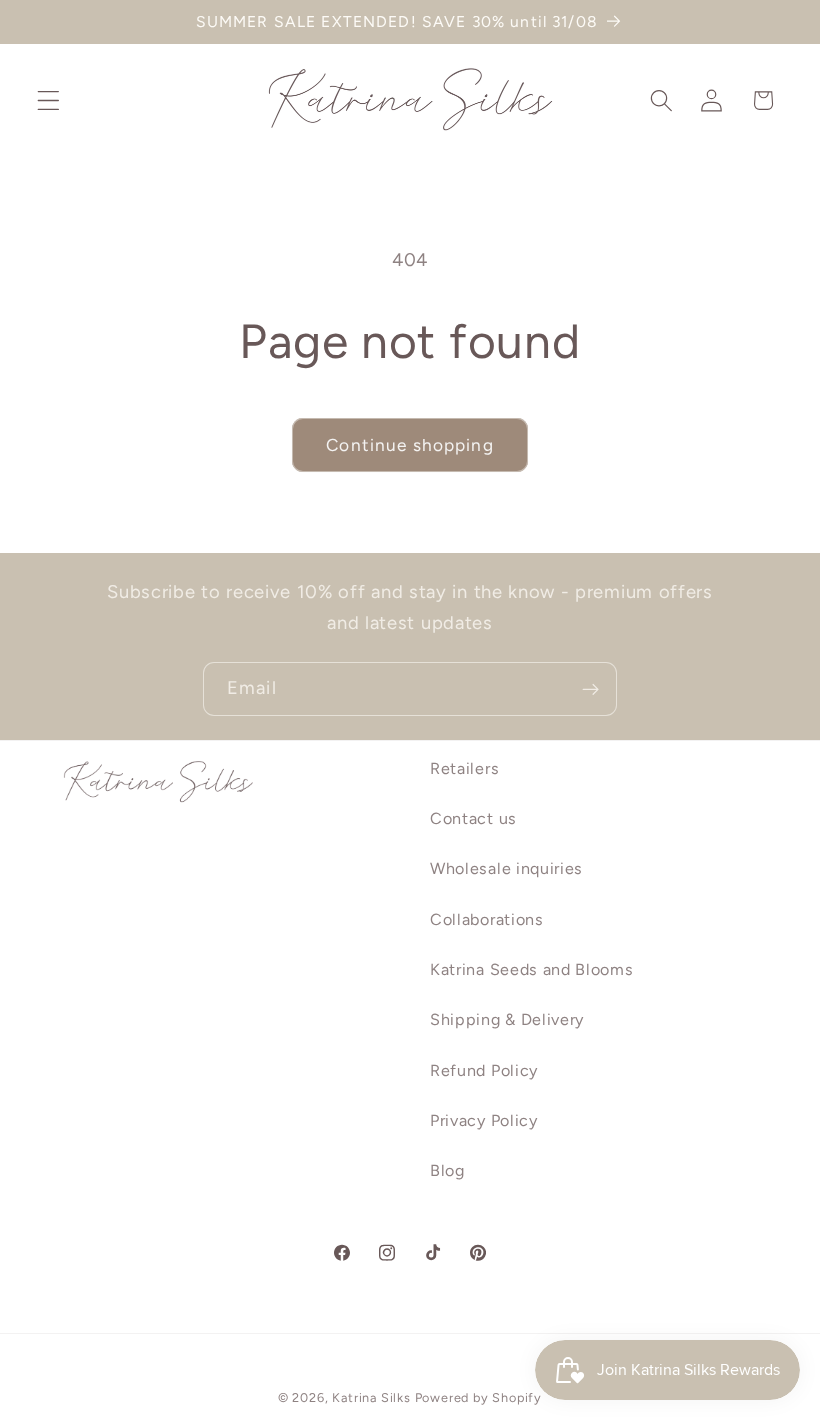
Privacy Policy (484, 1120)
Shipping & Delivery (507, 1019)
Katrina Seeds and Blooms (532, 969)
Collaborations (487, 919)
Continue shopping (410, 445)
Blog (447, 1170)
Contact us (473, 818)
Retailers (464, 768)
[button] (48, 100)
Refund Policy (484, 1070)
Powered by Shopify (479, 1397)
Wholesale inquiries (506, 868)
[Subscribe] (590, 689)
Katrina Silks (371, 1397)
